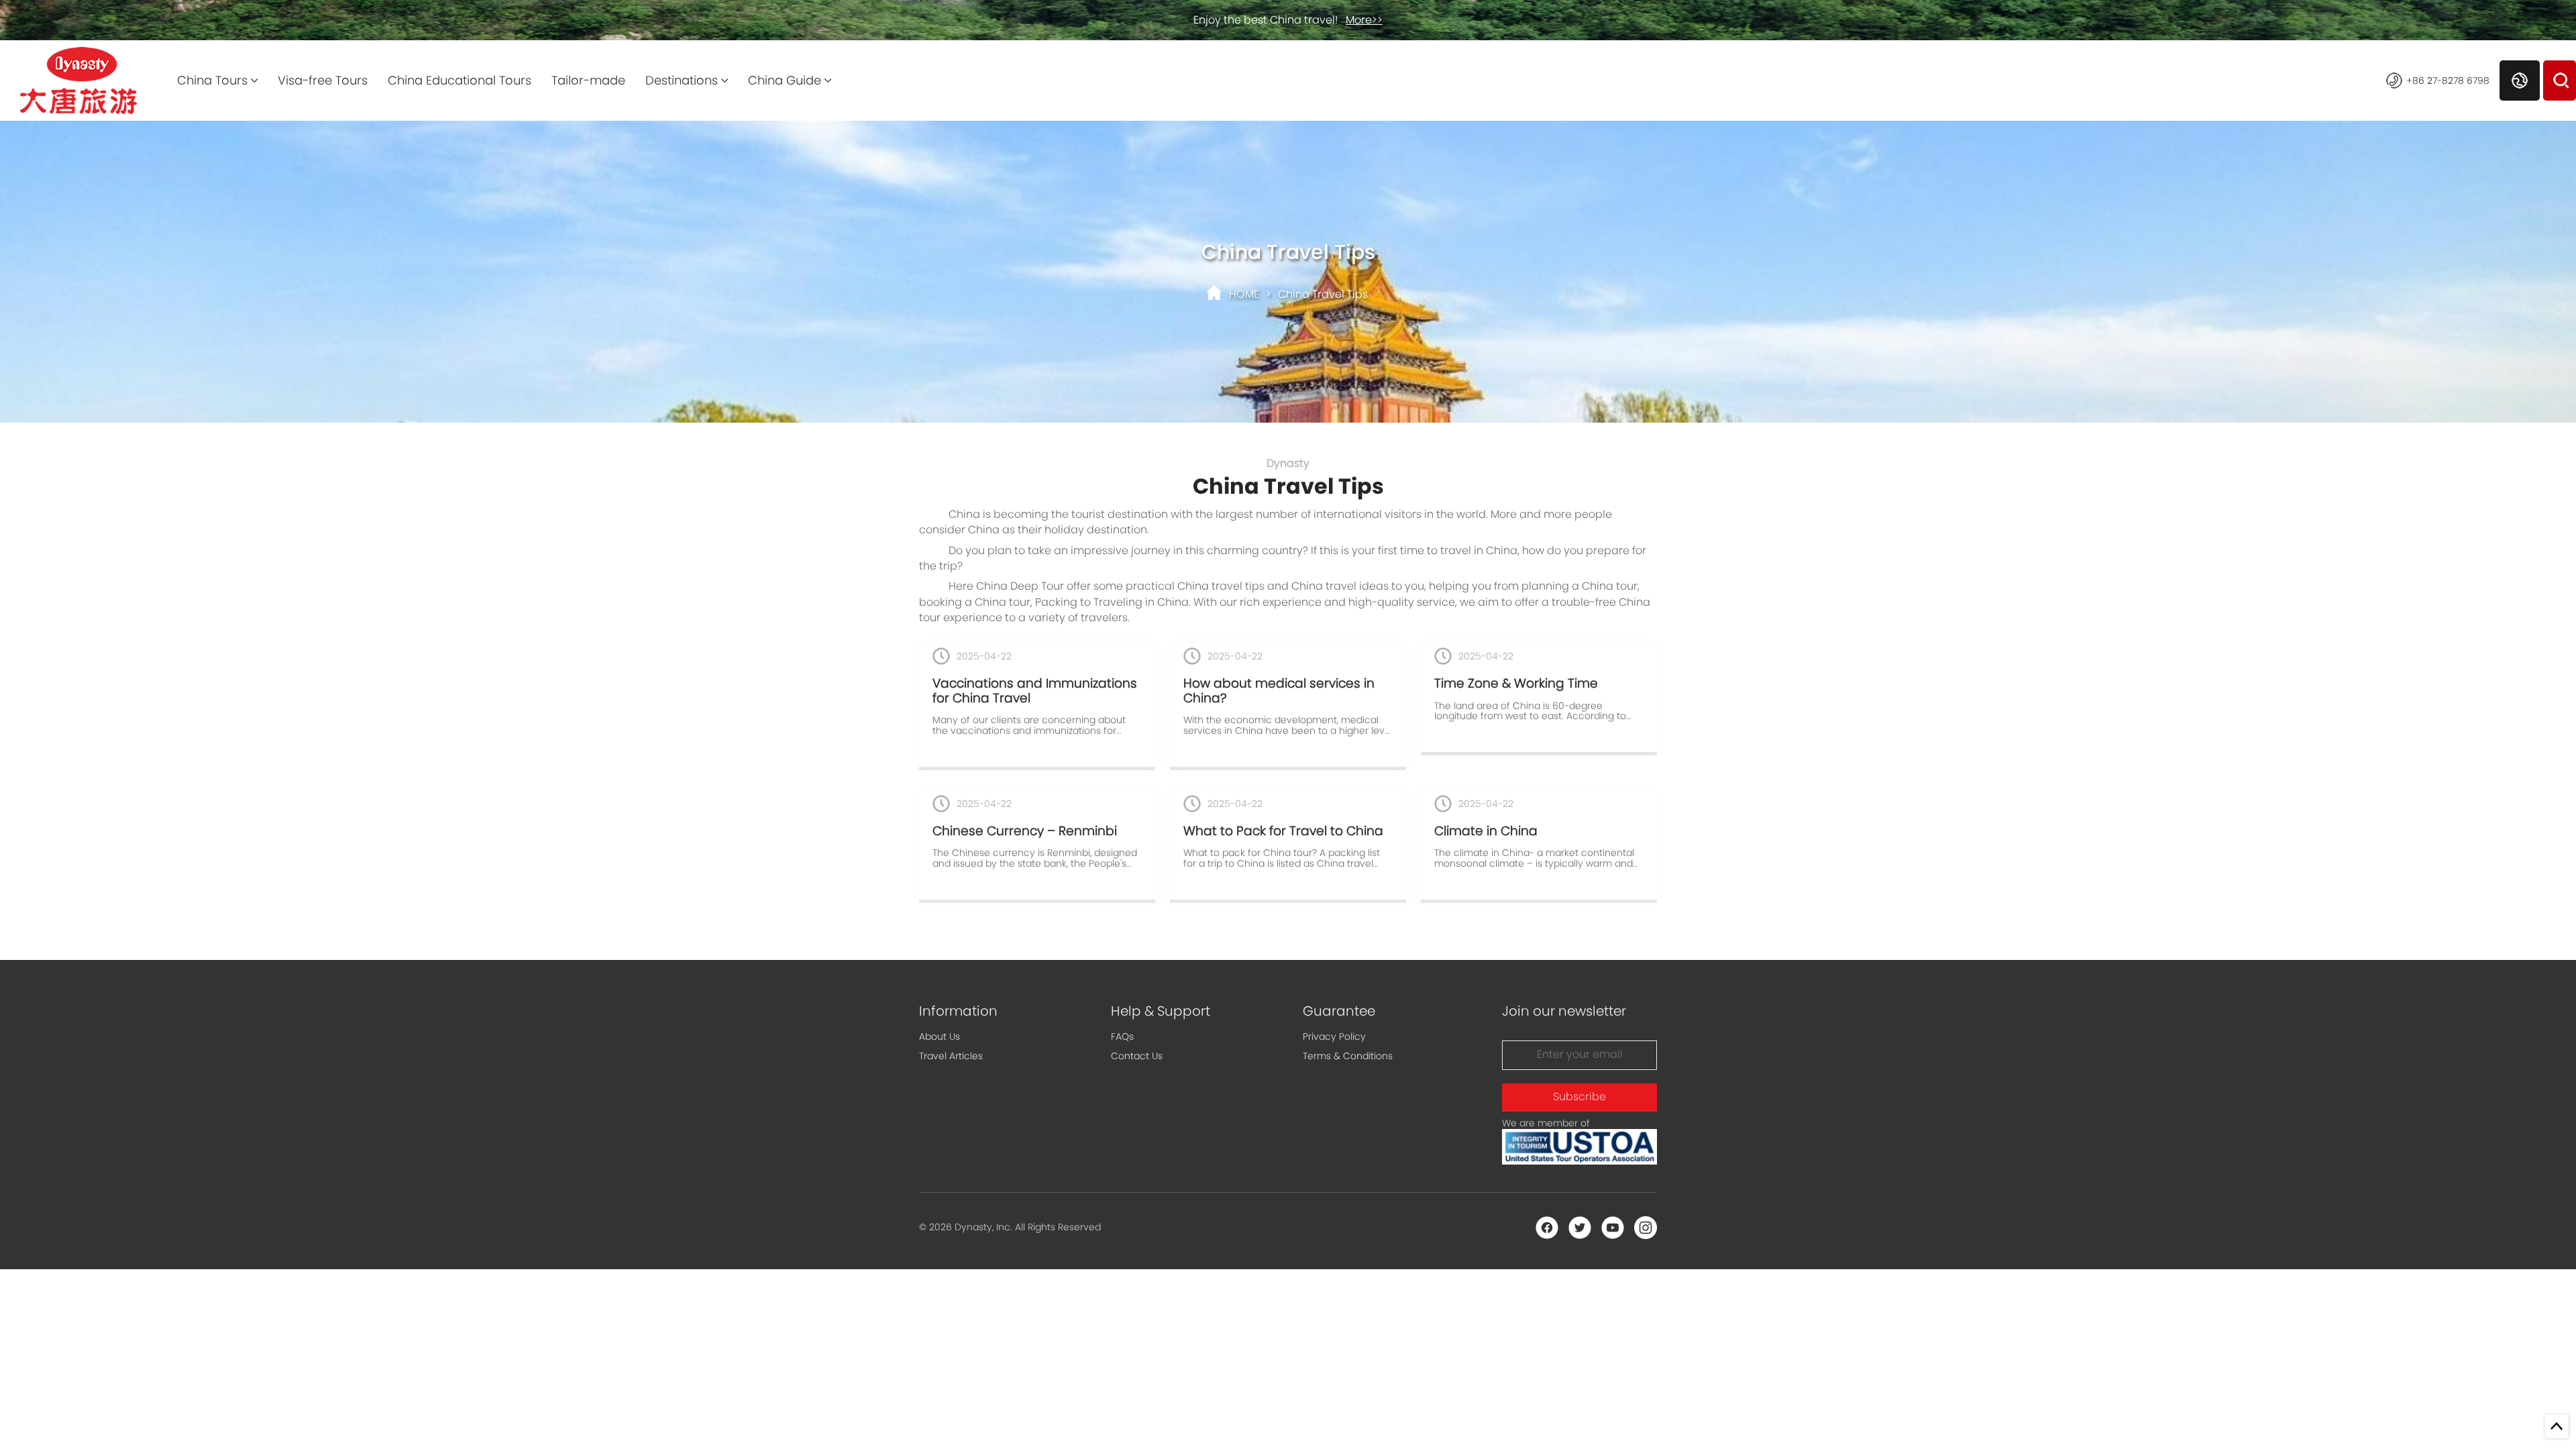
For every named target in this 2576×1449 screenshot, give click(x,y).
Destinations (682, 80)
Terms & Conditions (1348, 1056)
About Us (940, 1036)
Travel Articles (951, 1056)
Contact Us (1137, 1056)
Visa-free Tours (323, 80)
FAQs (1122, 1036)
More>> (1364, 20)
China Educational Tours (460, 80)
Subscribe (1579, 1096)
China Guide (785, 80)
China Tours (212, 80)
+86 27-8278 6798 (2448, 80)
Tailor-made (588, 80)
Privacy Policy (1334, 1036)
